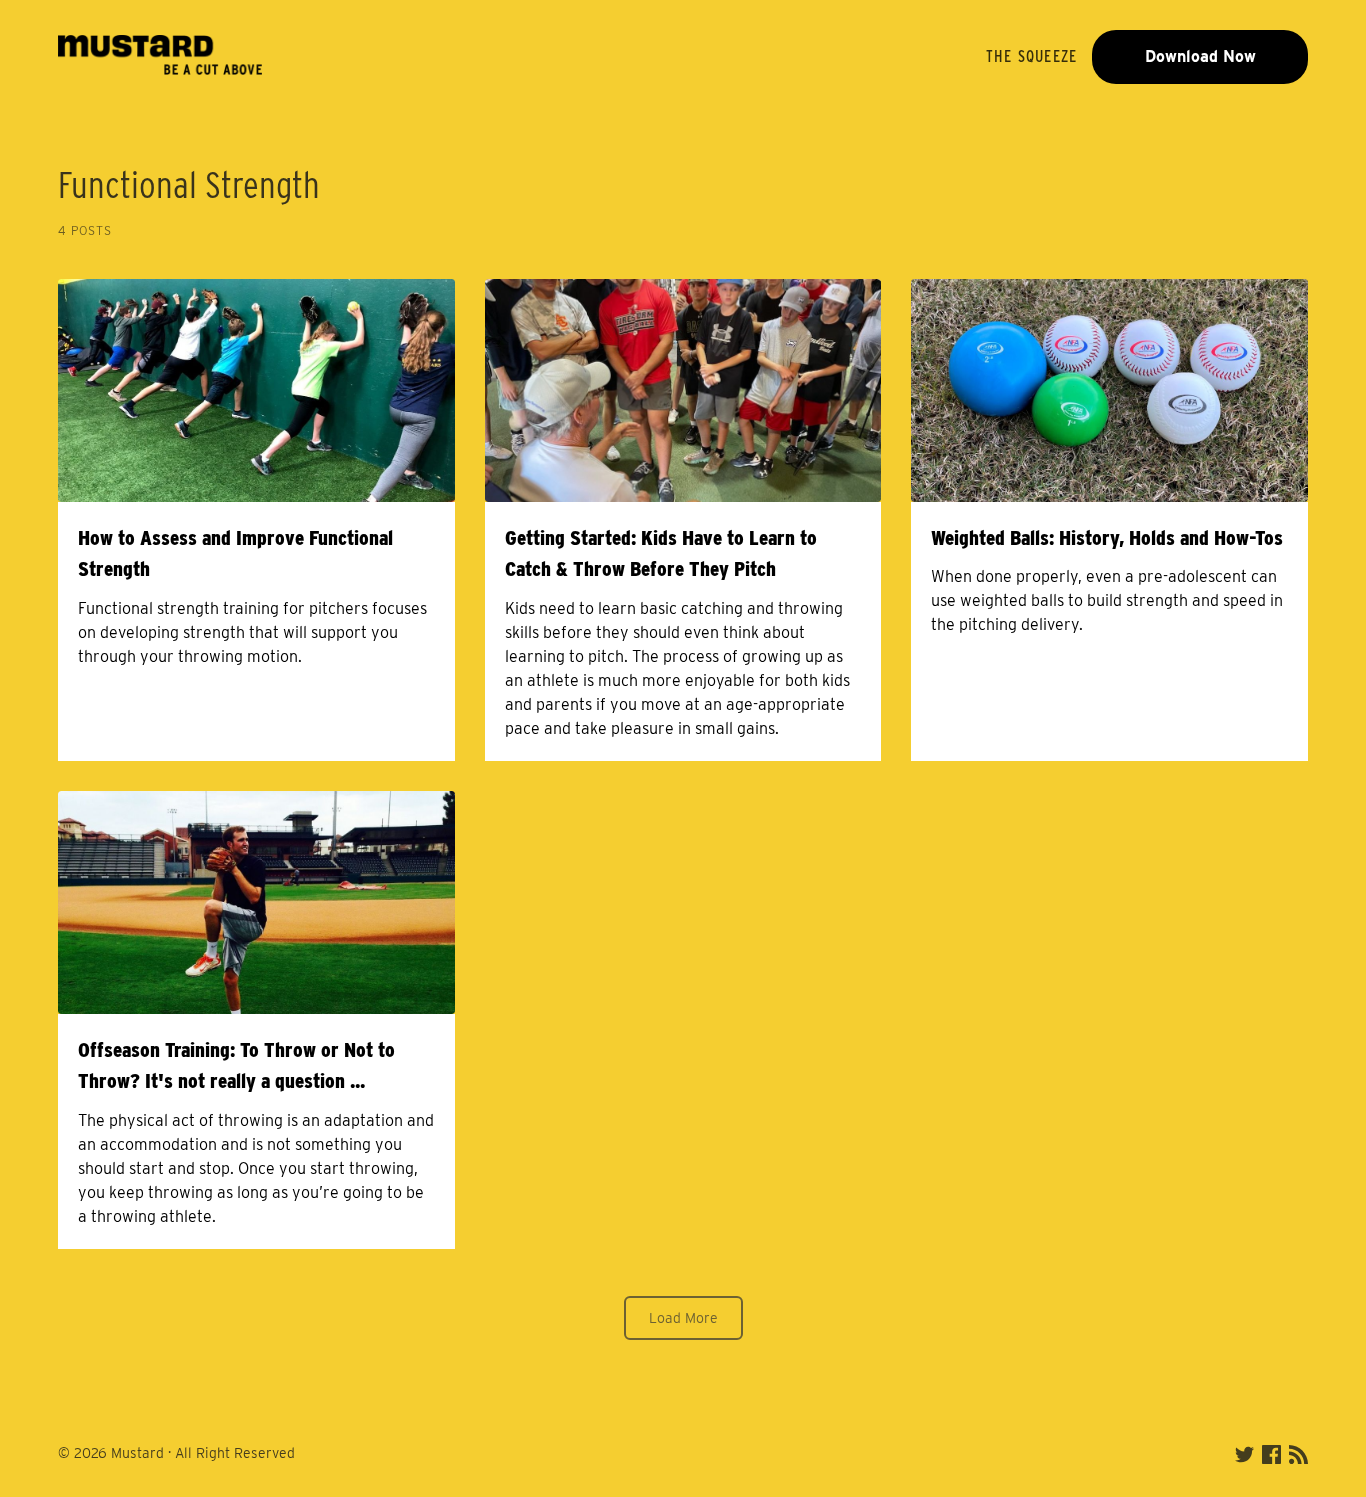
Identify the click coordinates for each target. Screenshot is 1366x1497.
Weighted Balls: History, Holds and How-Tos (1107, 537)
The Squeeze (1031, 56)
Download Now (1200, 56)
